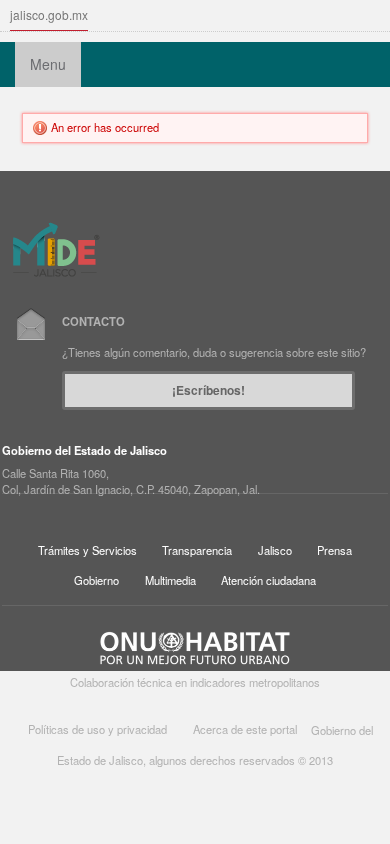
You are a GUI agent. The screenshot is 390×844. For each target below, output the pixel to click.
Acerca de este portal (245, 730)
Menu (48, 64)
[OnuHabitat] (195, 646)
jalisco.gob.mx (49, 14)
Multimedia (170, 580)
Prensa (334, 550)
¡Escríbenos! (208, 390)
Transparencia (197, 550)
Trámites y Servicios (87, 550)
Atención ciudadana (268, 580)
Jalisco (275, 550)
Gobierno (96, 580)
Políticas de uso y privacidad (97, 730)
